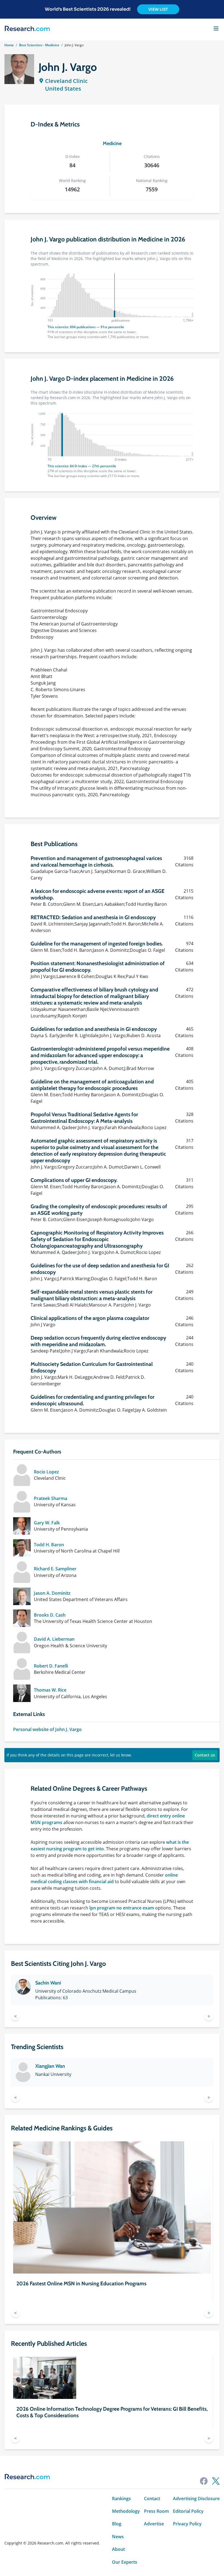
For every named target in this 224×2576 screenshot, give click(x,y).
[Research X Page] (216, 2481)
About (118, 2549)
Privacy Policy (187, 2524)
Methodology (126, 2511)
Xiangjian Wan (50, 2066)
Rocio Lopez (46, 1472)
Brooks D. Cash (50, 1615)
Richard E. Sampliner (55, 1569)
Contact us (205, 1755)
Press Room (156, 2511)
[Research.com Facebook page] (204, 2481)
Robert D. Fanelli (51, 1666)
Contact (152, 2499)
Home (9, 45)
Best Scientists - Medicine (39, 45)
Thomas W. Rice (50, 1690)
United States (63, 89)
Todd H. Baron (49, 1545)
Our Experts (125, 2562)
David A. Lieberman (54, 1639)
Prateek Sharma (51, 1498)
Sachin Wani (48, 1983)
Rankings (121, 2499)
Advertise (154, 2524)
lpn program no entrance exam (122, 1908)
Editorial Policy (188, 2511)
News (118, 2537)
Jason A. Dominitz (52, 1593)
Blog (117, 2524)
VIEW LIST (158, 9)
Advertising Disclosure (196, 2499)
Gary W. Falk (47, 1523)
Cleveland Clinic (66, 81)
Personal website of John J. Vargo (47, 1729)
